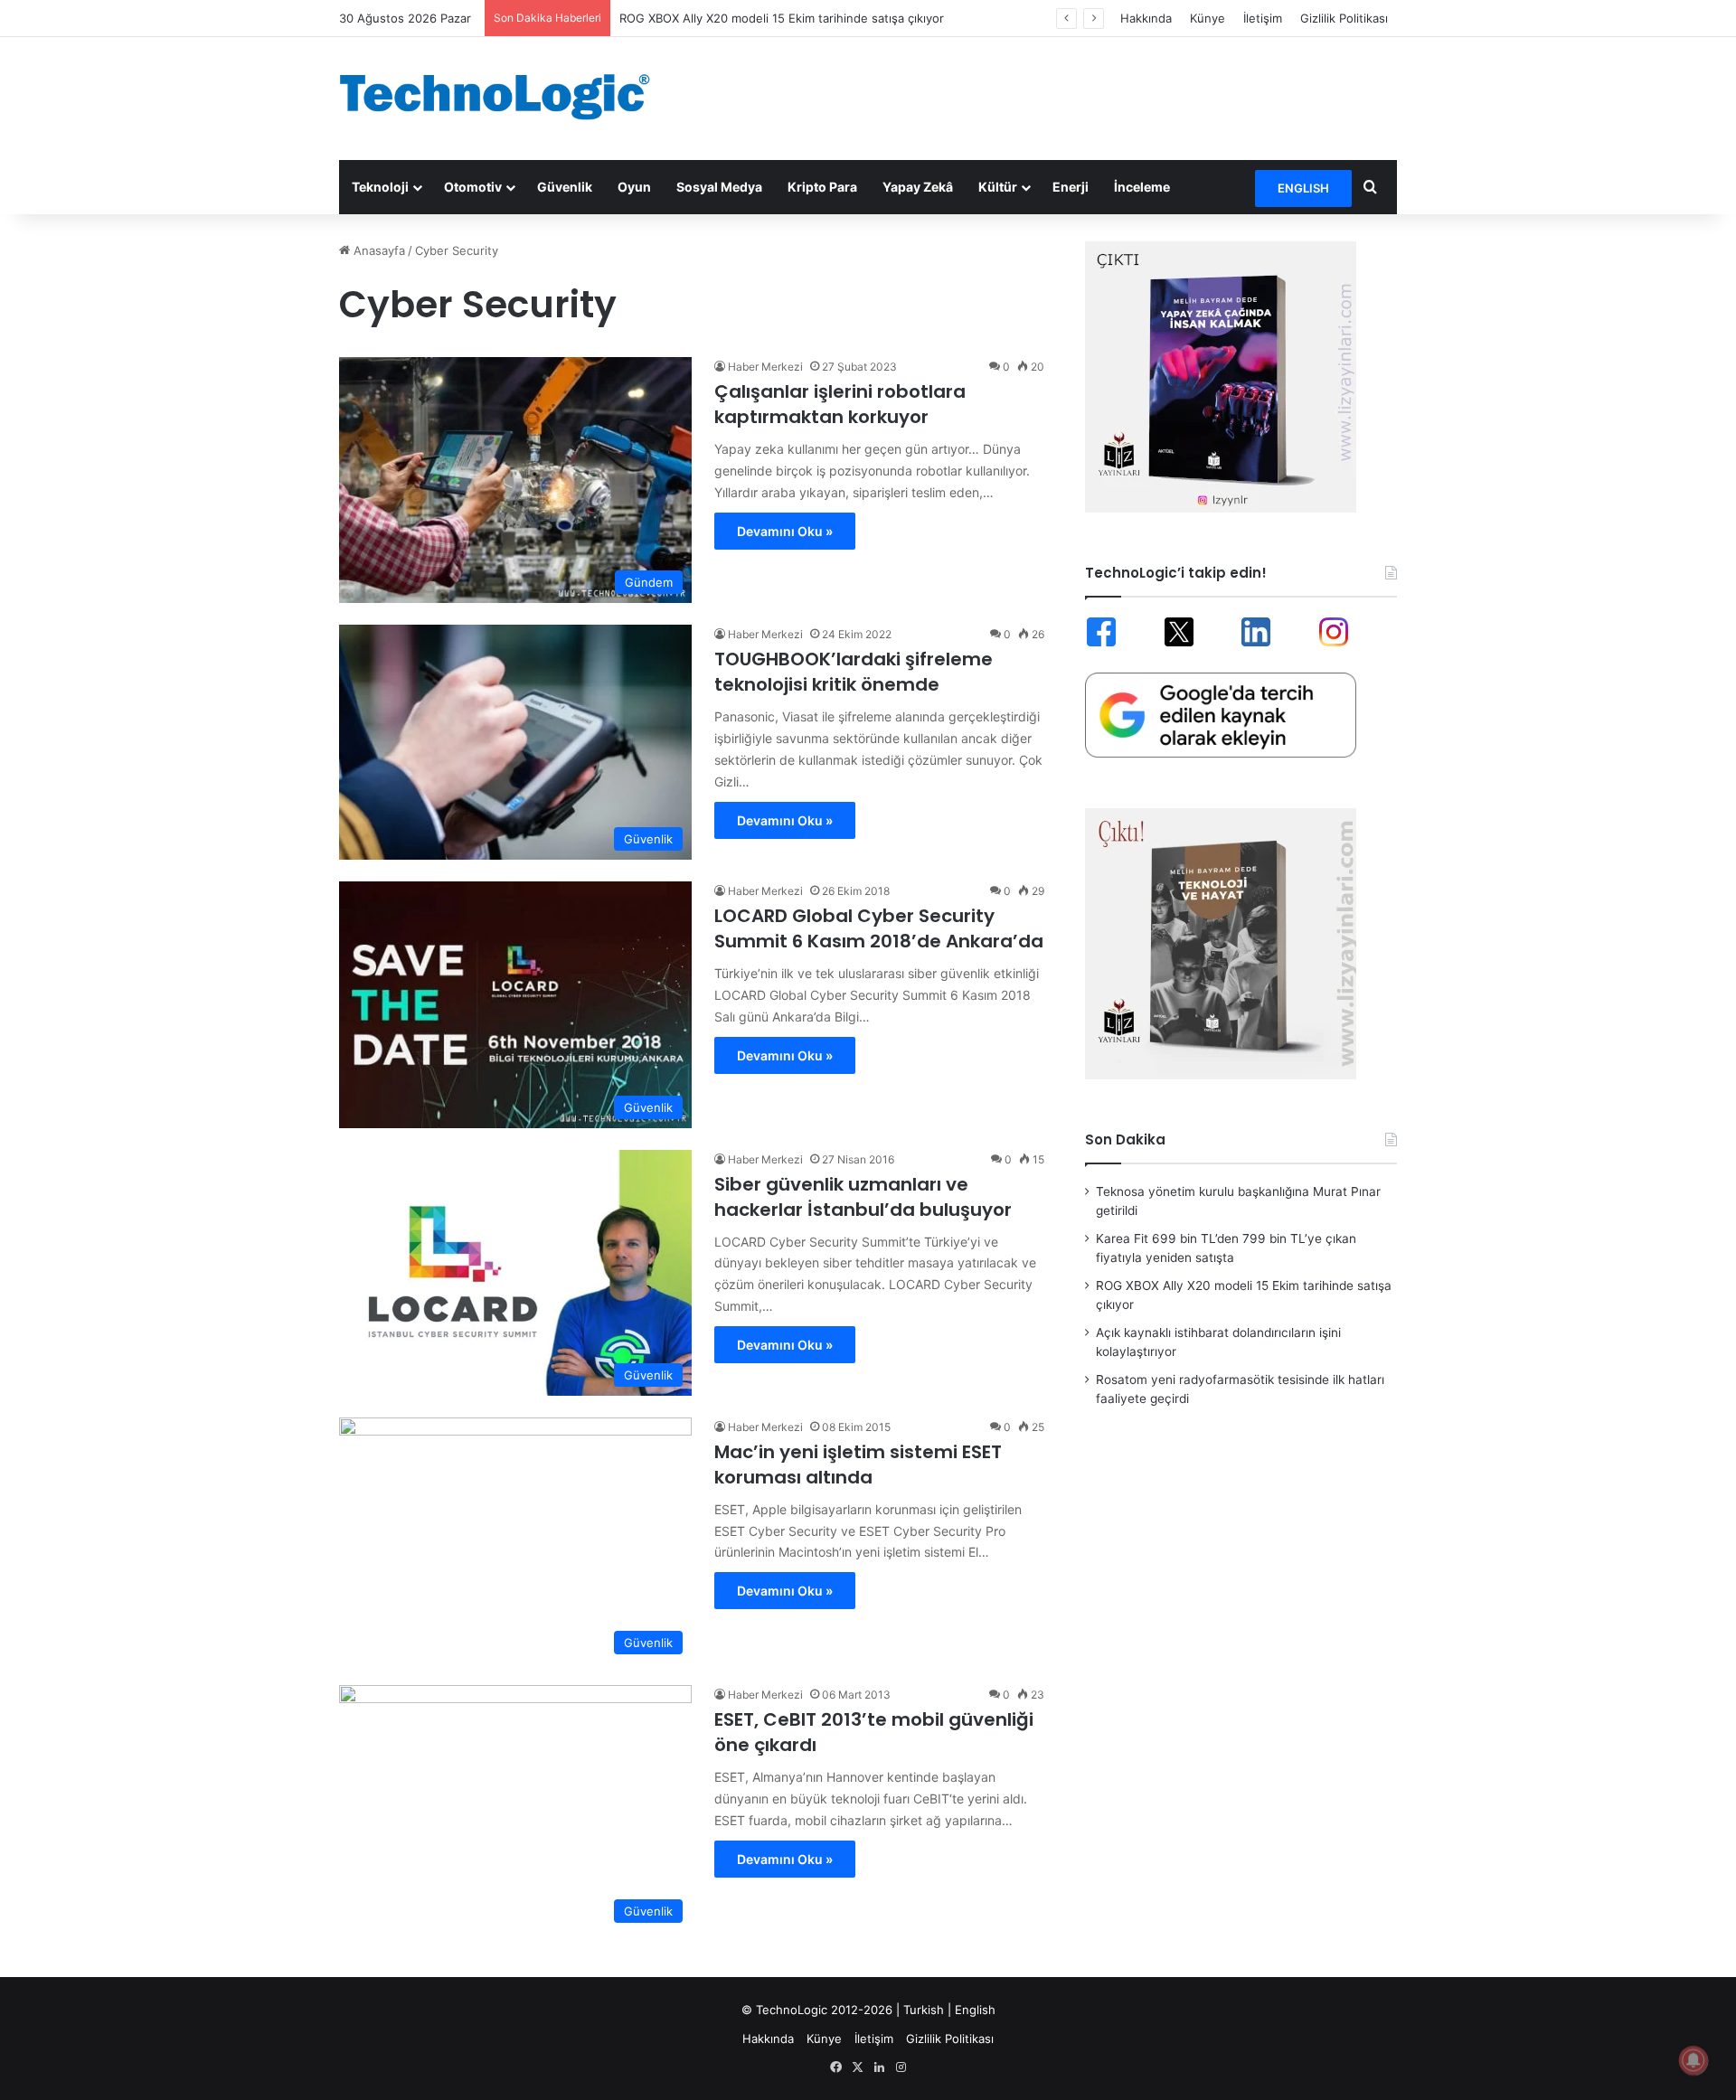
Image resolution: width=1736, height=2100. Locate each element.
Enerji (1071, 187)
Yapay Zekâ (918, 187)
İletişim (1263, 18)
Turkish (924, 2010)
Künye (1208, 18)
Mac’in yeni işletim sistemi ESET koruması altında (858, 1464)
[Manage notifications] (1694, 2060)
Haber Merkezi (765, 367)
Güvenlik (565, 187)
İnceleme (1142, 187)
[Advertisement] (1049, 96)
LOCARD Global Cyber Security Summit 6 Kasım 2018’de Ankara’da (879, 928)
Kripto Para (822, 187)
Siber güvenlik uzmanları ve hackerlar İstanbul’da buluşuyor (863, 1197)
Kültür (998, 187)
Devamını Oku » (785, 531)
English (975, 2010)
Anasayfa (377, 250)
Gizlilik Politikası (1344, 18)
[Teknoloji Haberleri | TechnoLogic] (506, 97)
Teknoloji (380, 187)
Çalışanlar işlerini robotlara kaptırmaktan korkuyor (840, 404)
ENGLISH (1303, 188)
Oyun (634, 187)
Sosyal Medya (719, 187)
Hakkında (1146, 18)
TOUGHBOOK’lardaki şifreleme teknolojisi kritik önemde (854, 672)
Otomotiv (473, 187)
